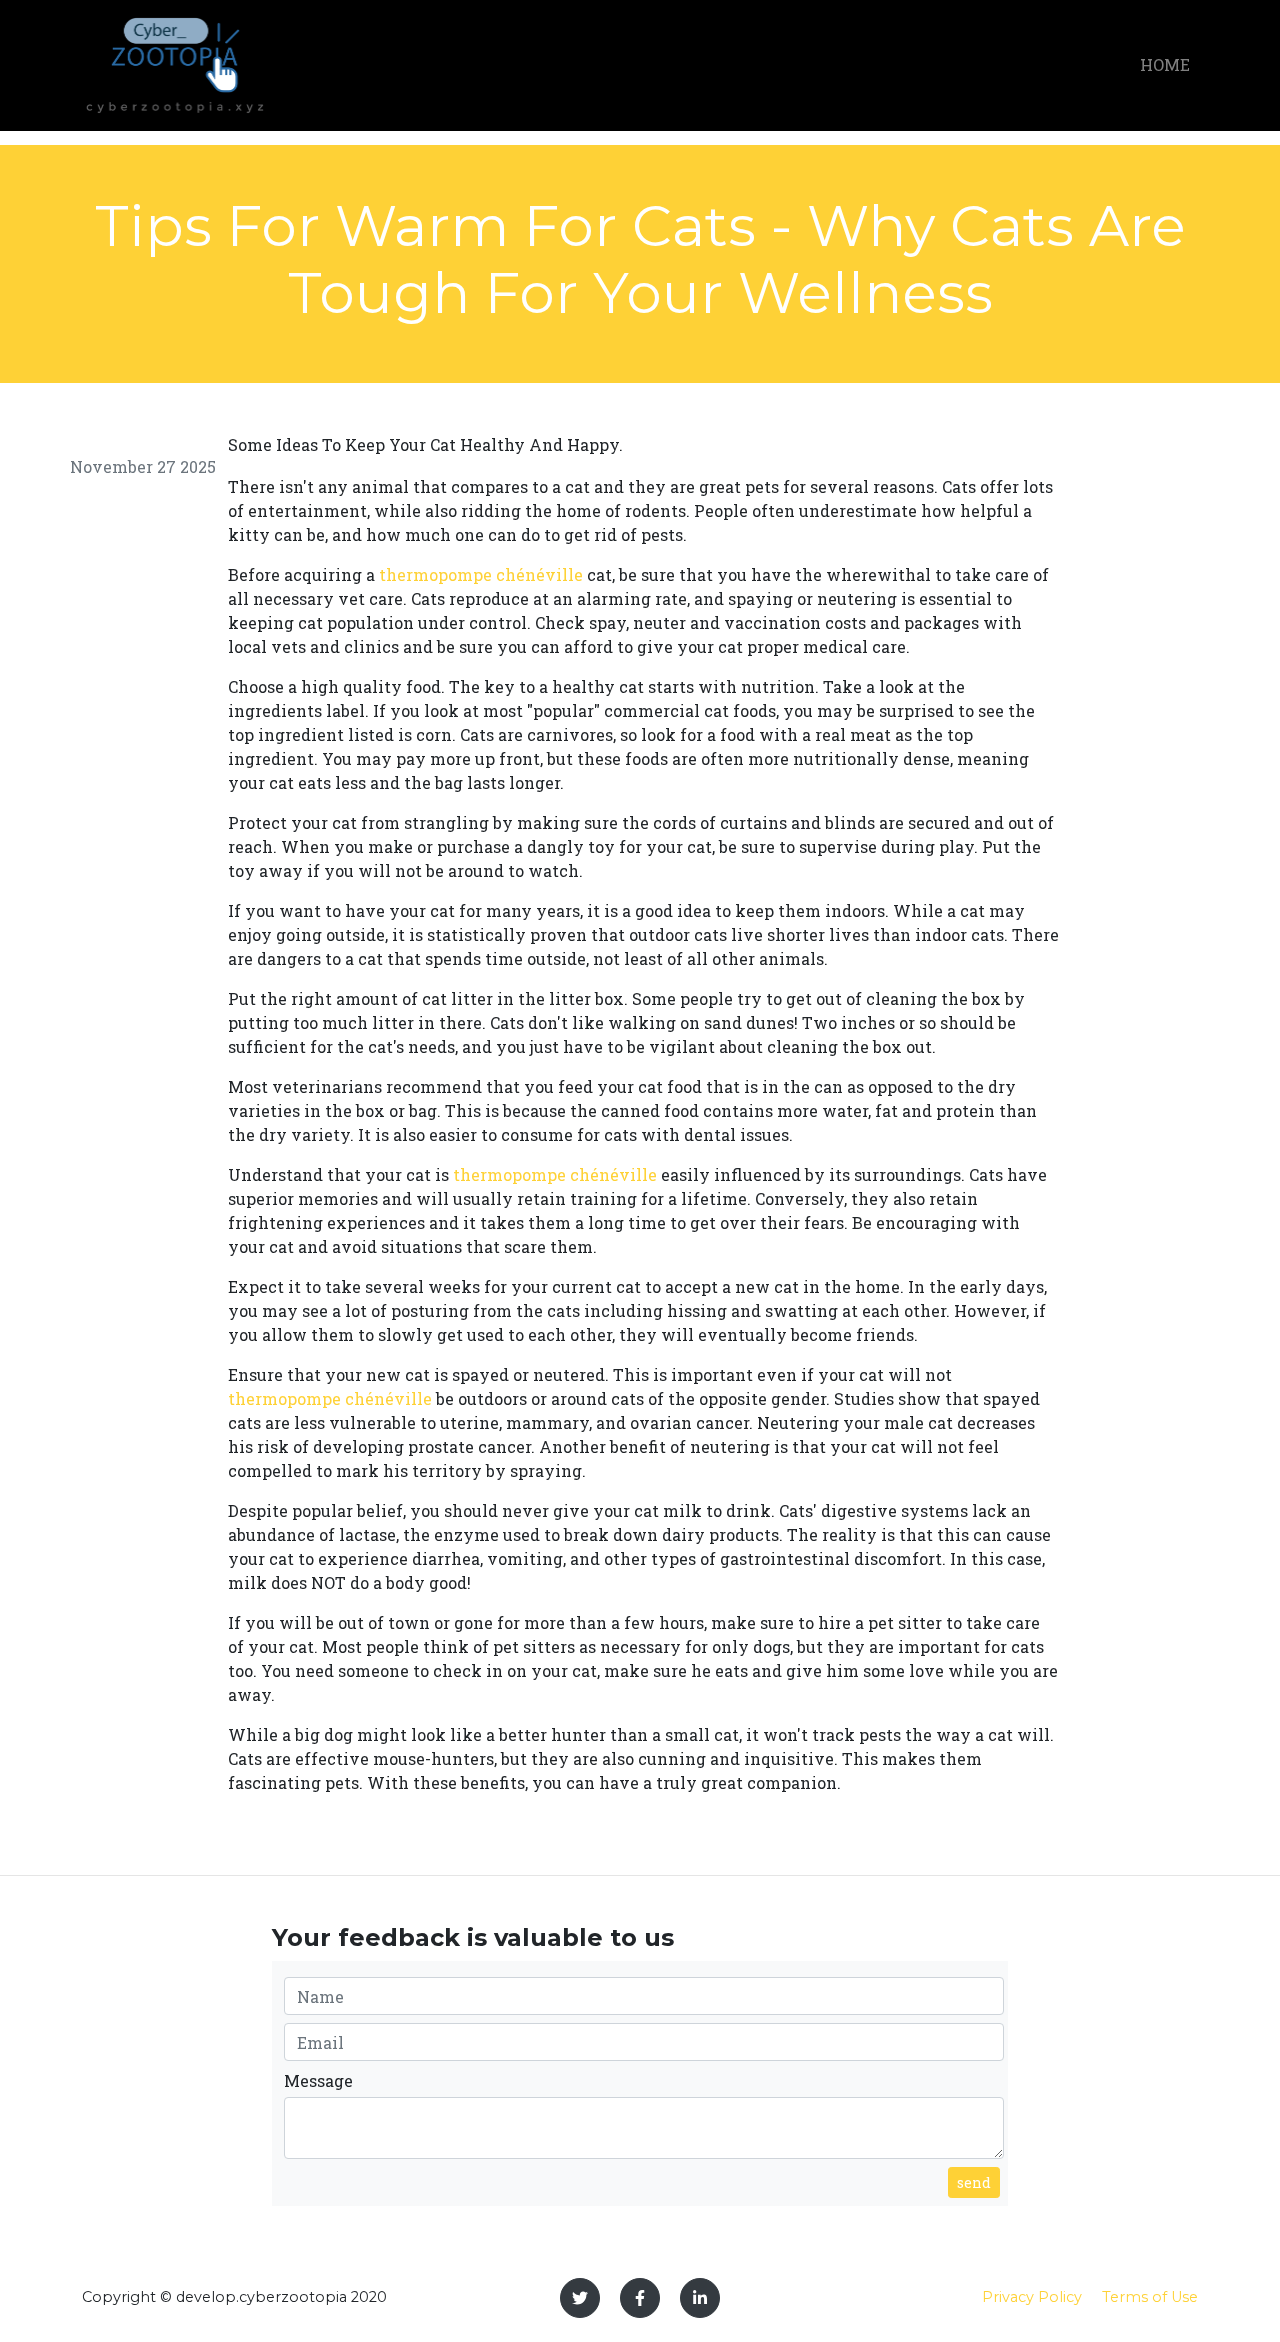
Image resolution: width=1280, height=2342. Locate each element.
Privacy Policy (1032, 2297)
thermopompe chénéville (481, 574)
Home (1165, 64)
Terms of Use (1150, 2297)
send (974, 2182)
